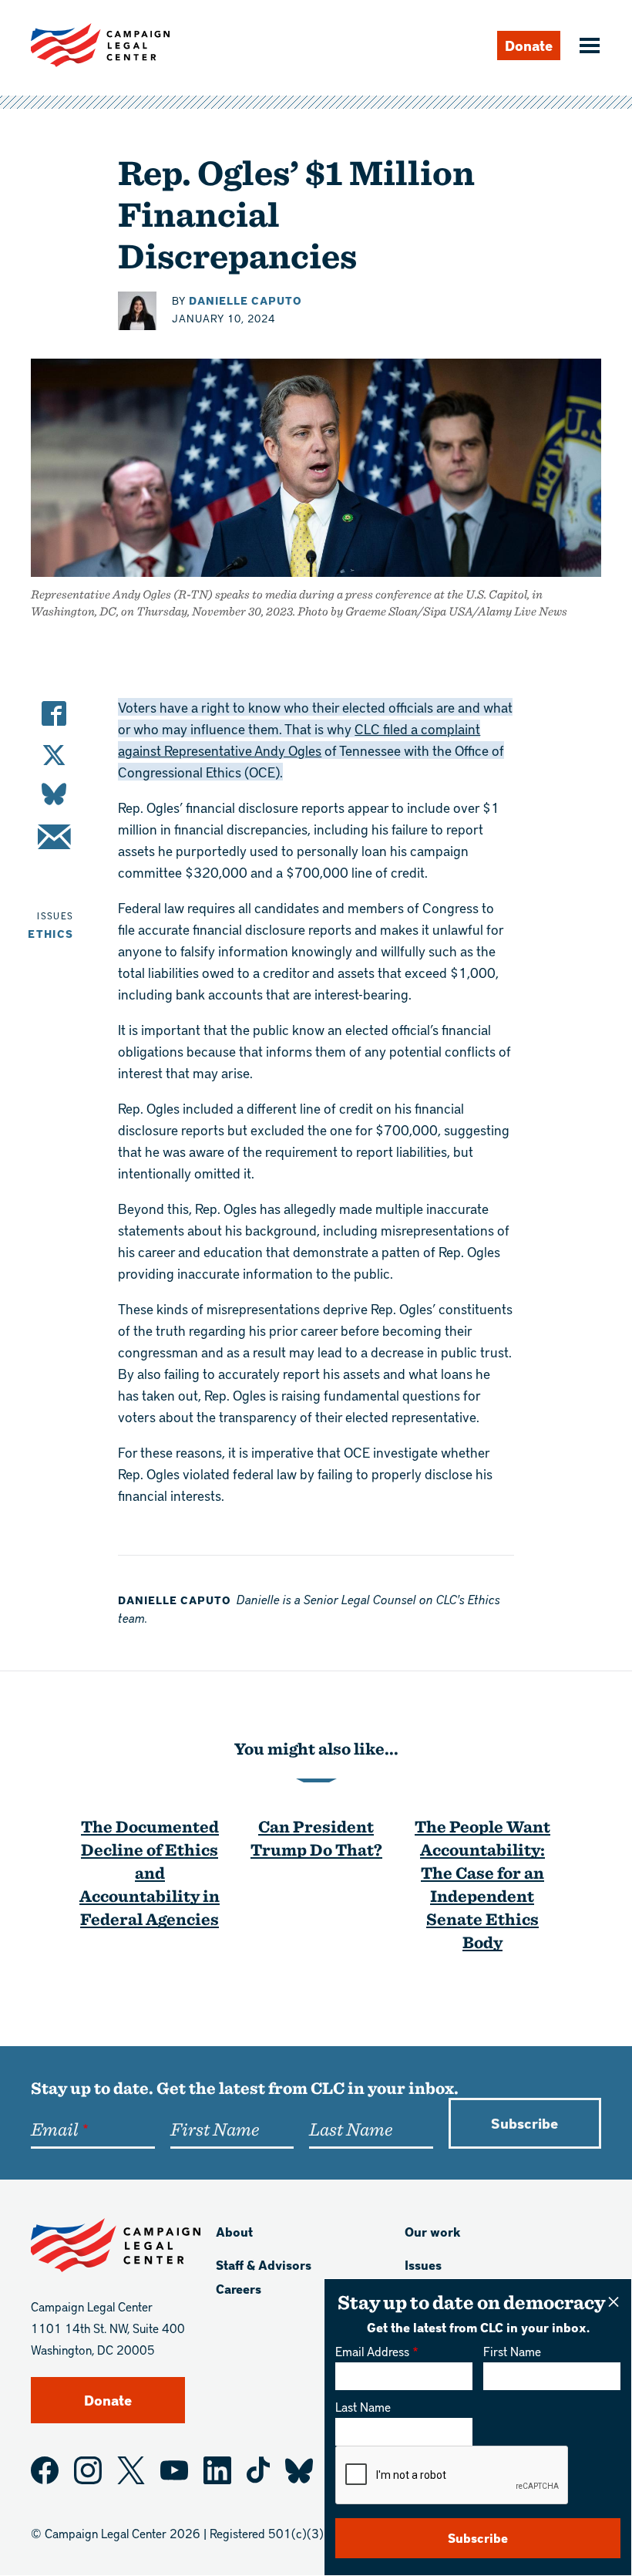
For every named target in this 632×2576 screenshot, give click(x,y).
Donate (529, 45)
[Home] (100, 45)
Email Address (372, 2351)
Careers (239, 2289)
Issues (423, 2265)
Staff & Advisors (264, 2265)
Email (54, 2129)
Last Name (363, 2407)
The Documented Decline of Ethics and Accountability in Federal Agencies (150, 1872)
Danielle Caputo (245, 300)
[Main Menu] (587, 47)
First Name (512, 2351)
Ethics (50, 934)
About (234, 2232)
